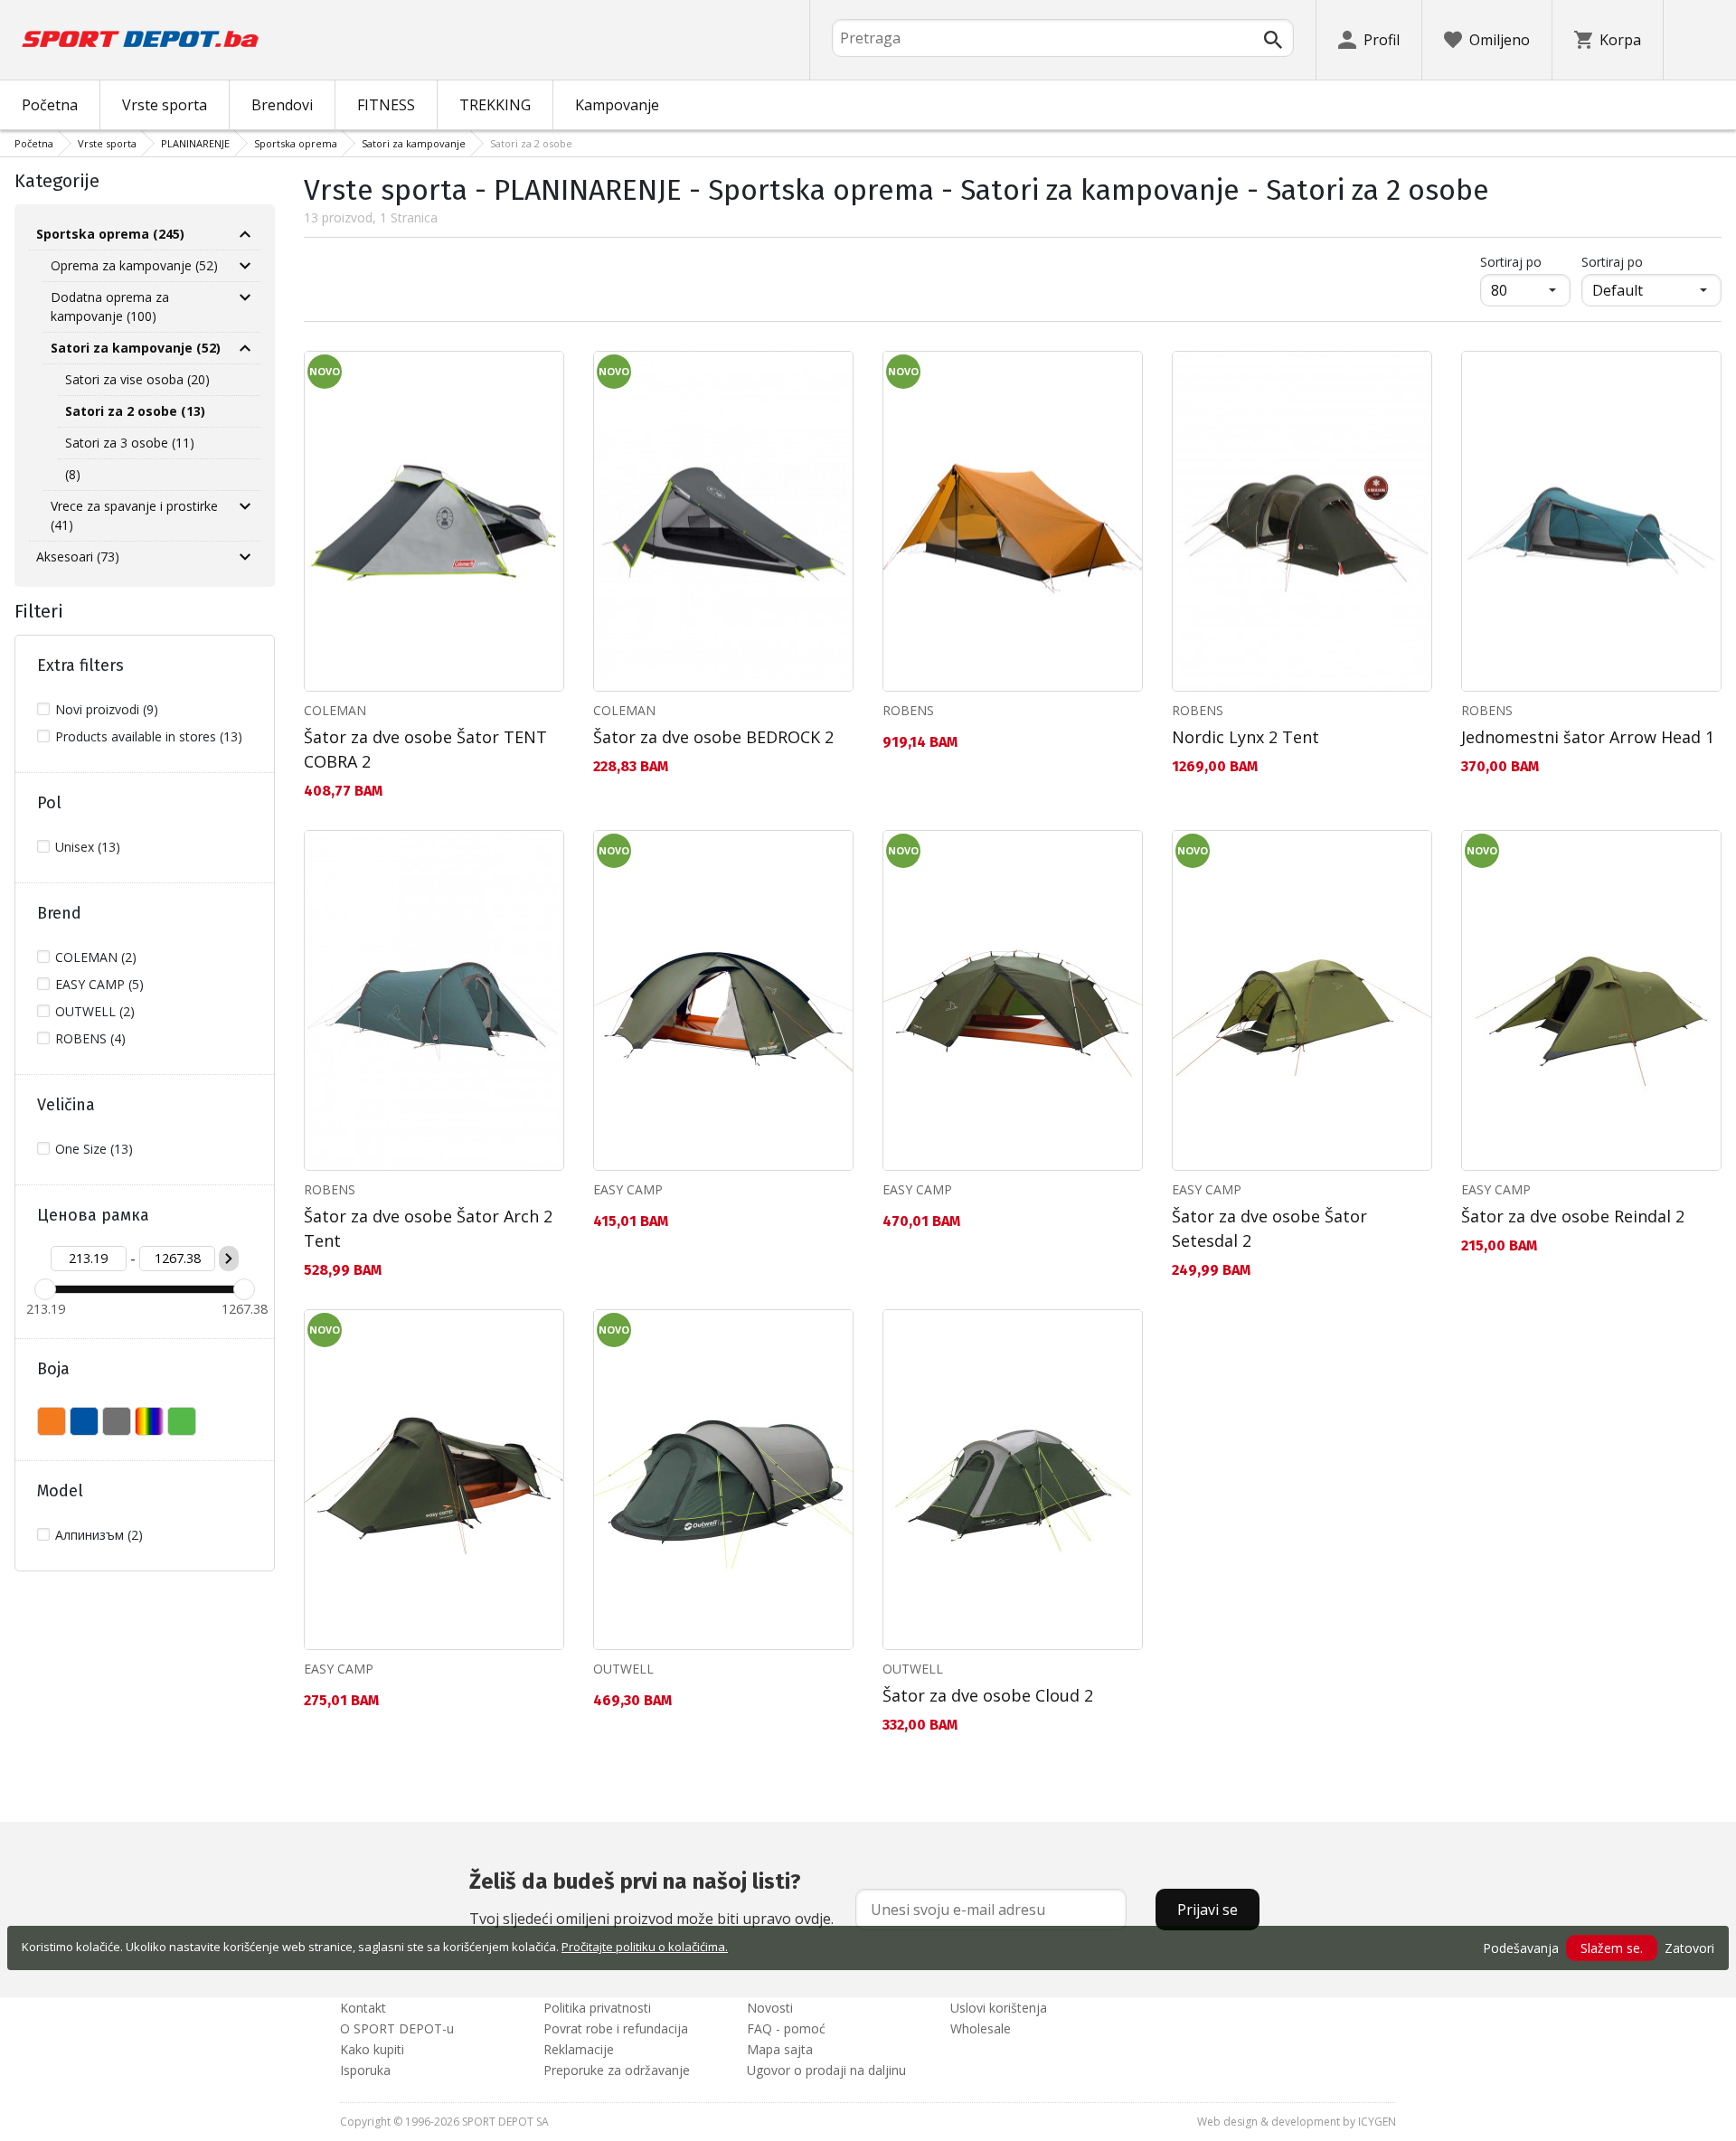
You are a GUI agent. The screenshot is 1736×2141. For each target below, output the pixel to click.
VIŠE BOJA (149, 1421)
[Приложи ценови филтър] (229, 1259)
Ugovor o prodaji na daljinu (826, 2070)
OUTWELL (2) (95, 1011)
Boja (53, 1369)
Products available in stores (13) (149, 736)
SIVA (117, 1421)
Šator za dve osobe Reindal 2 (1573, 1216)
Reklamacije (579, 2049)
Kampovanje (617, 105)
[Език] (1700, 40)
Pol (49, 803)
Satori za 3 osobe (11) (130, 443)
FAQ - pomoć (786, 2028)
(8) (73, 474)
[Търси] (1273, 40)
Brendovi (282, 105)
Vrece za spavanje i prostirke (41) (134, 515)
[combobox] (1063, 38)
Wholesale (981, 2028)
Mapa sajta (780, 2049)
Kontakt (363, 2008)
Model (60, 1491)
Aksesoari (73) (78, 556)
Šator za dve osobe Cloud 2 (988, 1695)
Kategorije (57, 181)
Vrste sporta (165, 105)
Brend (59, 913)
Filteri (39, 611)
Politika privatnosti (597, 2008)
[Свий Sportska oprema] (245, 234)
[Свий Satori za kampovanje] (245, 348)
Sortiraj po (1525, 261)
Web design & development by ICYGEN (1297, 2122)
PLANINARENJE (195, 143)
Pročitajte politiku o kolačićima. (645, 1947)
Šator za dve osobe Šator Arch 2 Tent (428, 1228)
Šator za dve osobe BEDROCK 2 (713, 737)
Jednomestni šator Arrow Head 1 (1588, 737)
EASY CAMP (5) (99, 984)
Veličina (66, 1105)
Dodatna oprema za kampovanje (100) (110, 307)
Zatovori (1689, 1948)
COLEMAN (335, 710)
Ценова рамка (93, 1215)
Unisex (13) (88, 847)
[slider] (45, 1289)
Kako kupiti (372, 2049)
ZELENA (182, 1421)
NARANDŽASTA (52, 1421)
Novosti (770, 2008)
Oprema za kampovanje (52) (134, 265)
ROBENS (908, 710)
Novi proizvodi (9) (107, 709)
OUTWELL (623, 1669)
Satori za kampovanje (414, 143)
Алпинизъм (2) (99, 1535)
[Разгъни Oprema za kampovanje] (245, 266)
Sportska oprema (296, 143)
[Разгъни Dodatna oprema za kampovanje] (245, 297)
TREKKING (495, 105)
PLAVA (84, 1421)
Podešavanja (1521, 1948)
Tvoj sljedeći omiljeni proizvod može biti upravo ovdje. (651, 1899)
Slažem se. (1612, 1948)
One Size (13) (94, 1149)
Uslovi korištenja (999, 2008)
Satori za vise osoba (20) (137, 379)
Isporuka (365, 2070)
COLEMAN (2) (96, 957)
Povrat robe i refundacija (616, 2028)
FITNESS (386, 105)
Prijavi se (1208, 1910)
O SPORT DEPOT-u (397, 2028)
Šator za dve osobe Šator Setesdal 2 (1269, 1228)
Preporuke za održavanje (617, 2070)
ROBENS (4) (90, 1038)
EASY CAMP (628, 1189)
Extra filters (80, 665)
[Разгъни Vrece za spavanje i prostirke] (245, 506)
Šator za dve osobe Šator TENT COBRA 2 (425, 749)
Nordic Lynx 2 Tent (1245, 737)
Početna (50, 105)
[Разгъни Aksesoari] (245, 557)
